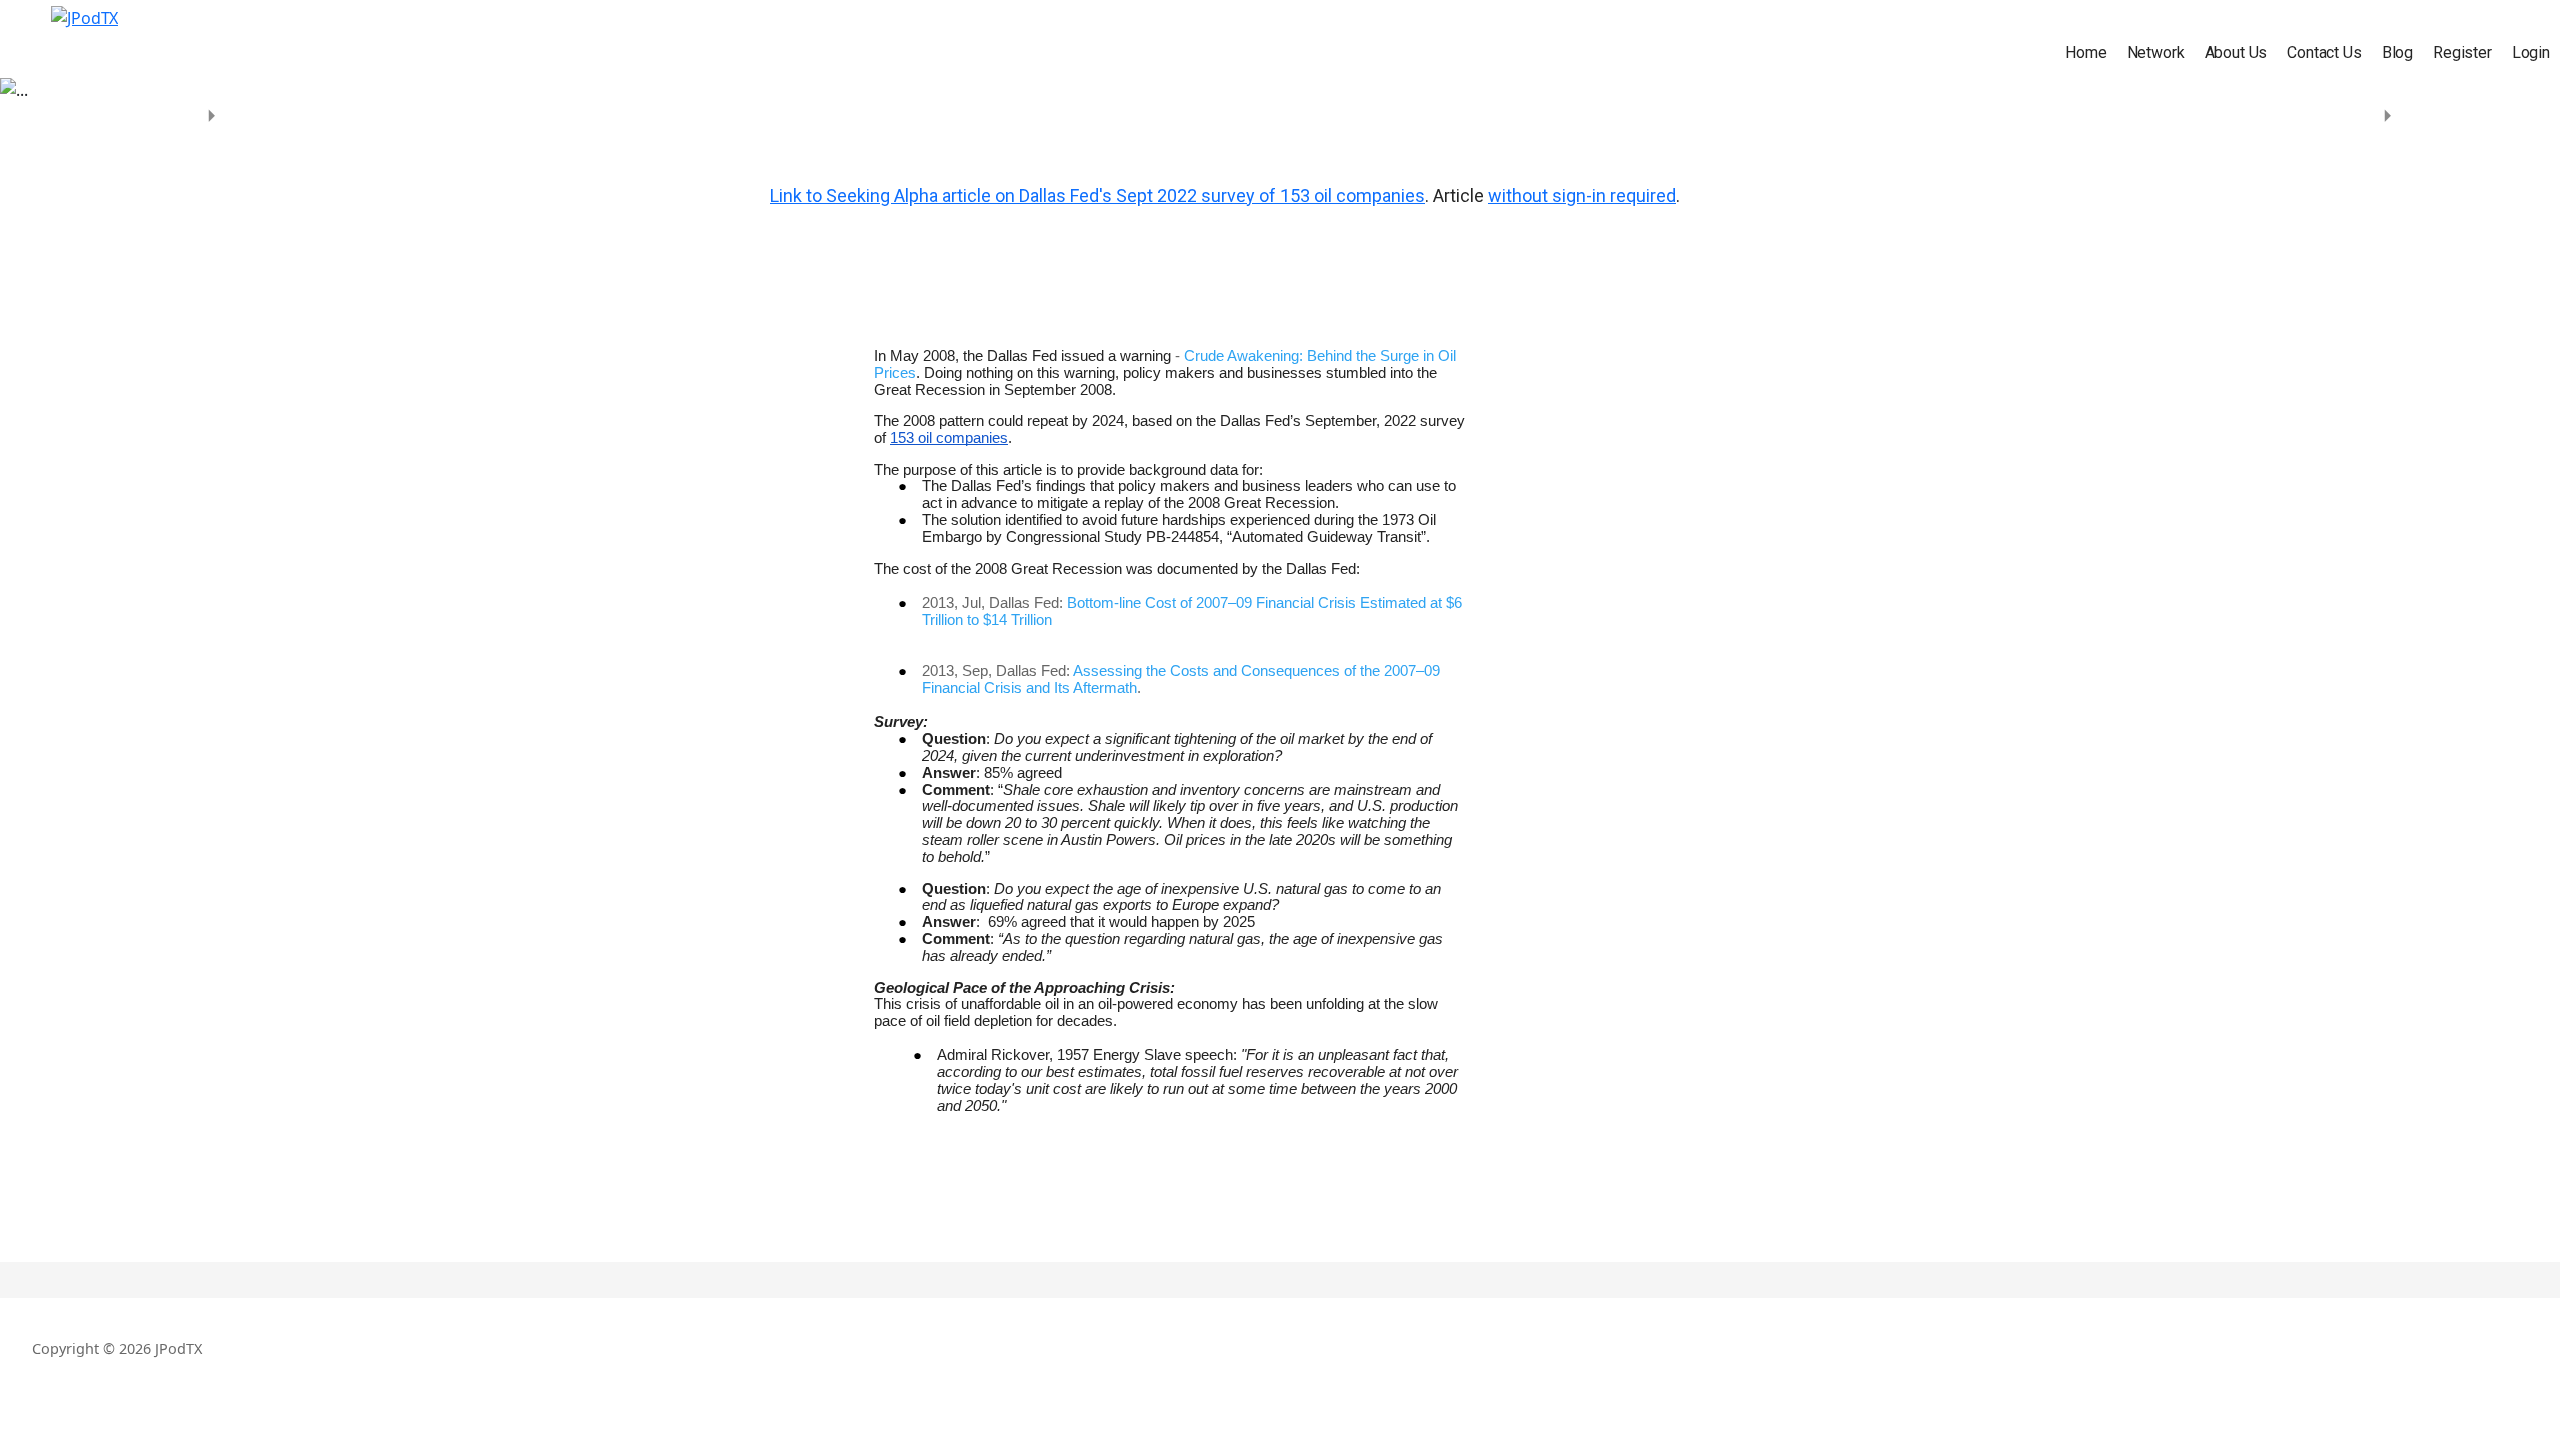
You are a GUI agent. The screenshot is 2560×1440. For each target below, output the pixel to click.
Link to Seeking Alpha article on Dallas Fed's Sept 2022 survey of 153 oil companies (1097, 195)
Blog (2397, 52)
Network (2156, 52)
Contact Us (2324, 52)
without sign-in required (1582, 195)
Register (2462, 52)
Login (2531, 52)
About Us (2236, 52)
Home (2085, 52)
